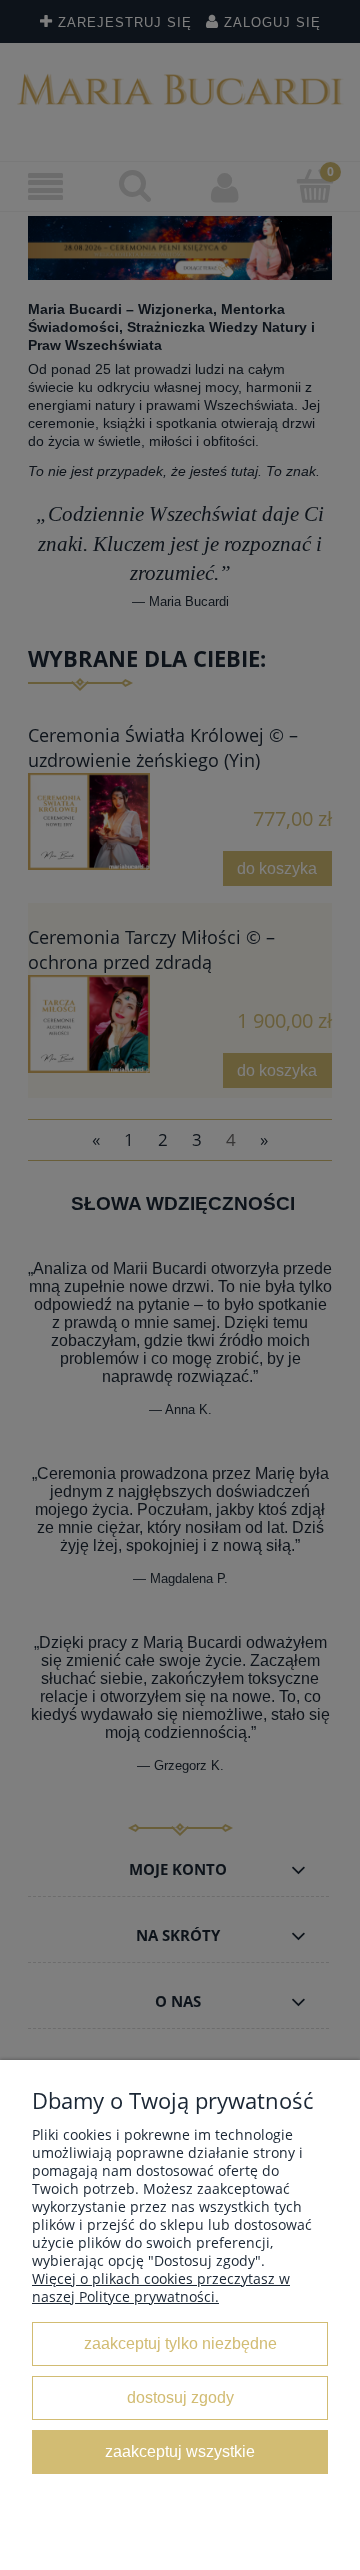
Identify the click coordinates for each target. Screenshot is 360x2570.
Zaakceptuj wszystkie (180, 2451)
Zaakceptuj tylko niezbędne (180, 2343)
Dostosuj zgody (180, 2397)
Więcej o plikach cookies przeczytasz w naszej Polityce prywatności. (161, 2287)
